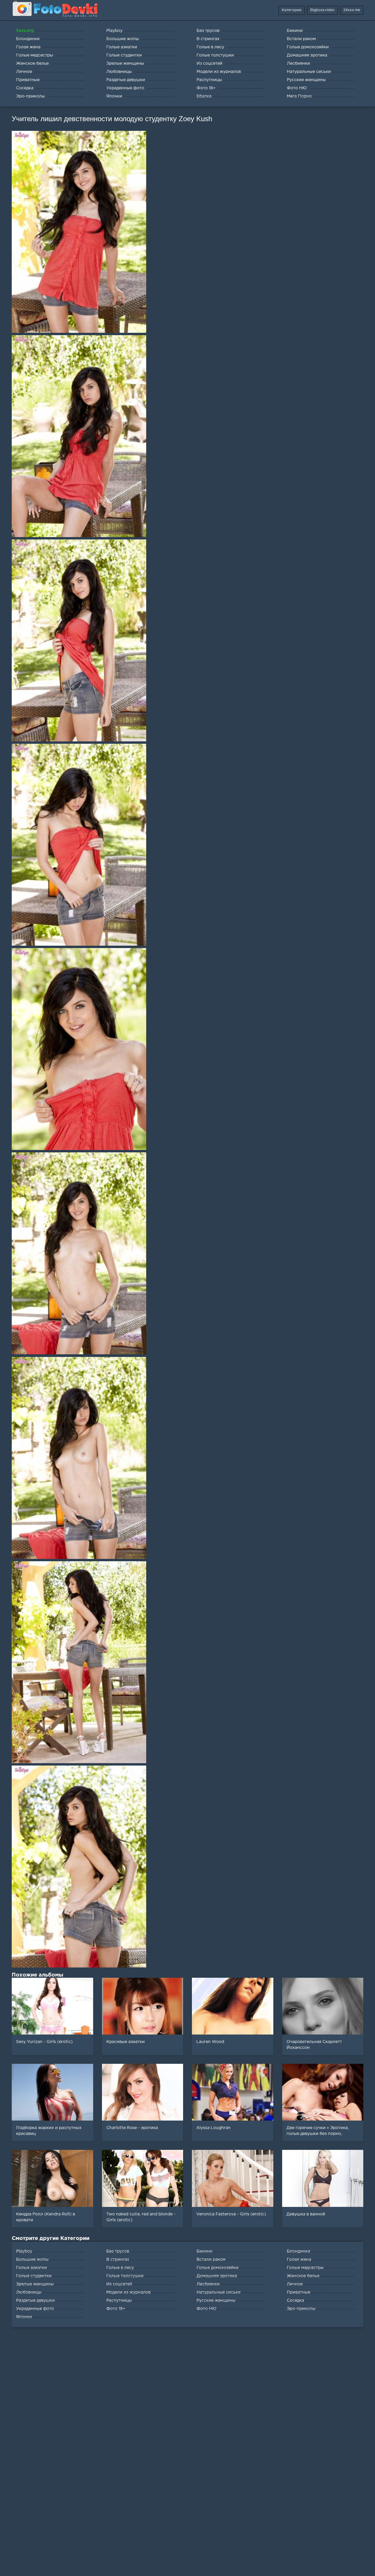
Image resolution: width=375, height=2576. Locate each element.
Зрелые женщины (35, 2284)
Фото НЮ (207, 2309)
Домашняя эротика (217, 2276)
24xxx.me (352, 10)
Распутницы (119, 2301)
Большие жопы (32, 2260)
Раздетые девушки (35, 2301)
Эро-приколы (301, 2309)
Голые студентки (34, 2276)
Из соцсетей (119, 2284)
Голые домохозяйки (218, 2268)
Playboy (24, 2251)
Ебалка (204, 96)
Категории (292, 10)
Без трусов (118, 2251)
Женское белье (303, 2276)
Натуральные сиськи (219, 2292)
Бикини (204, 2251)
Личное (295, 2284)
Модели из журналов (128, 2292)
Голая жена (299, 2260)
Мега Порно (299, 96)
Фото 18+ (116, 2309)
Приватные (299, 2292)
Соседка (295, 2301)
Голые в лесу (120, 2268)
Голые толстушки (125, 2276)
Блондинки (299, 2251)
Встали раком (211, 2260)
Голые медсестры (305, 2268)
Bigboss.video (322, 10)
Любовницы (29, 2292)
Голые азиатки (31, 2268)
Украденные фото (35, 2309)
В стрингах (118, 2260)
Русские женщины (216, 2301)
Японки (24, 2317)
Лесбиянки (208, 2284)
